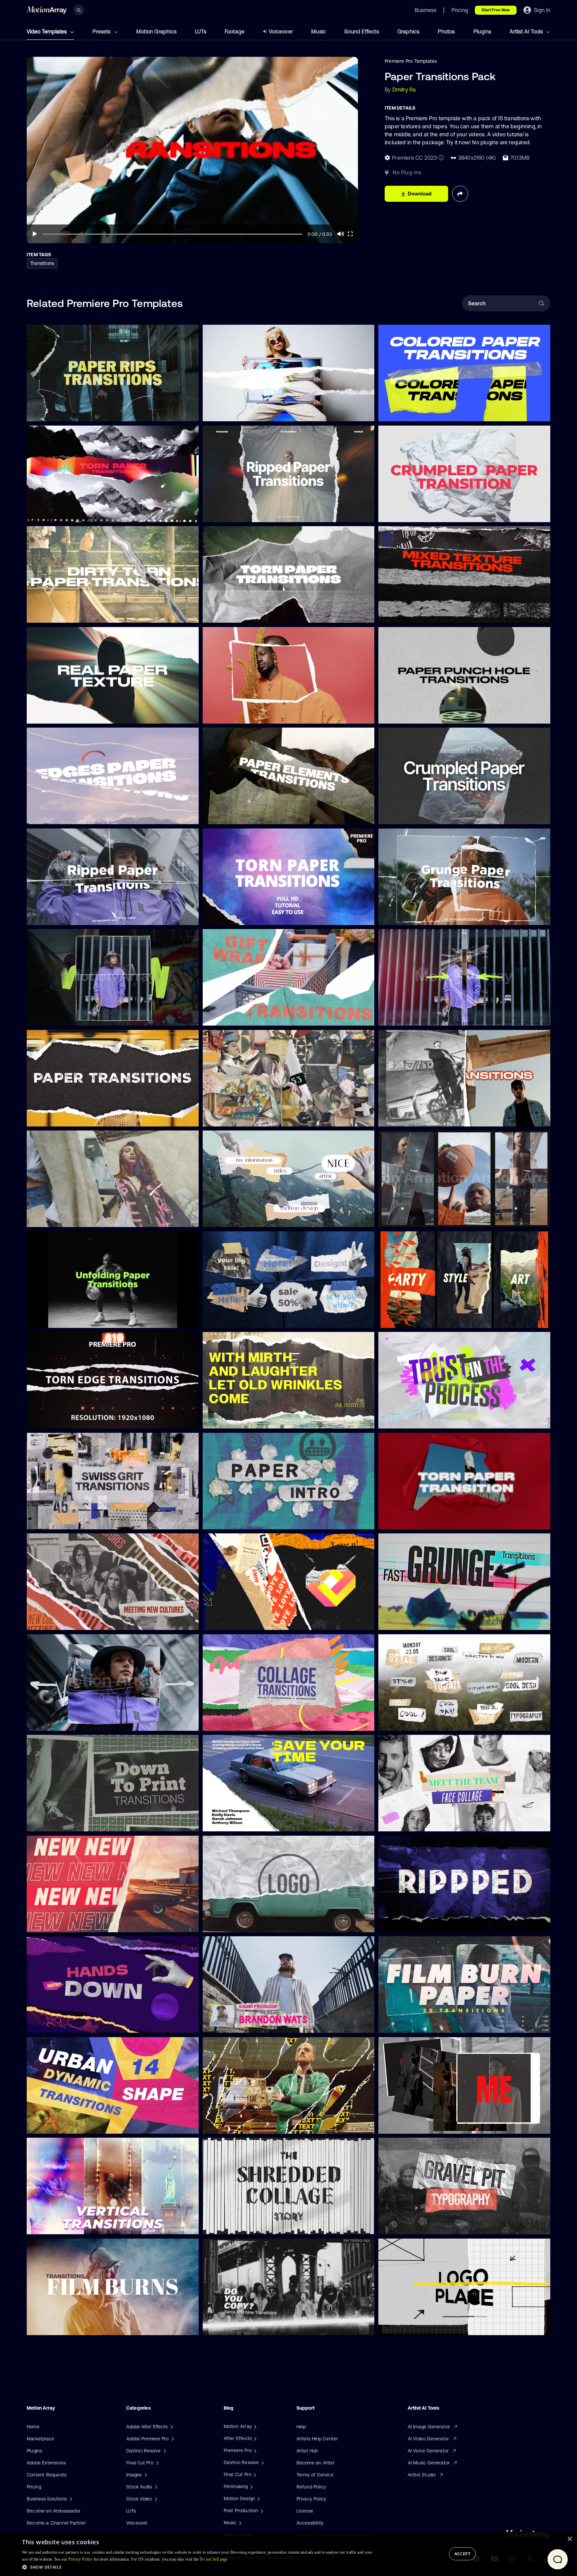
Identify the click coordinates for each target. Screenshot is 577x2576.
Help (301, 2427)
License (305, 2511)
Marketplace (40, 2439)
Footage (235, 31)
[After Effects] (254, 2438)
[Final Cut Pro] (254, 2474)
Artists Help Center (317, 2439)
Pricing (34, 2487)
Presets (102, 31)
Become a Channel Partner (56, 2523)
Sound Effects (362, 31)
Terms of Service (315, 2475)
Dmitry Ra (404, 90)
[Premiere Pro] (254, 2450)
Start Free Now (496, 10)
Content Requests (47, 2475)
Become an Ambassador (54, 2511)
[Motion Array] (254, 2426)
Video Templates (47, 31)
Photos (446, 31)
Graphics (409, 31)
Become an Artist (316, 2463)
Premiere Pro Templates (411, 61)
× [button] (569, 2539)
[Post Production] (261, 2511)
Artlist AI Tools (527, 31)
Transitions (42, 263)
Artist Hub (307, 2451)
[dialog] (288, 2554)
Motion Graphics (156, 31)
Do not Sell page (214, 2559)
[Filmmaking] (251, 2486)
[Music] (239, 2523)
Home (33, 2427)
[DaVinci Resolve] (262, 2462)
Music (319, 31)
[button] (198, 2567)
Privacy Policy (312, 2499)
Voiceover (281, 31)
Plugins (482, 31)
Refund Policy (312, 2487)
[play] (35, 234)
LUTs (201, 31)
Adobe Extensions (46, 2463)
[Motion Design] (258, 2498)
